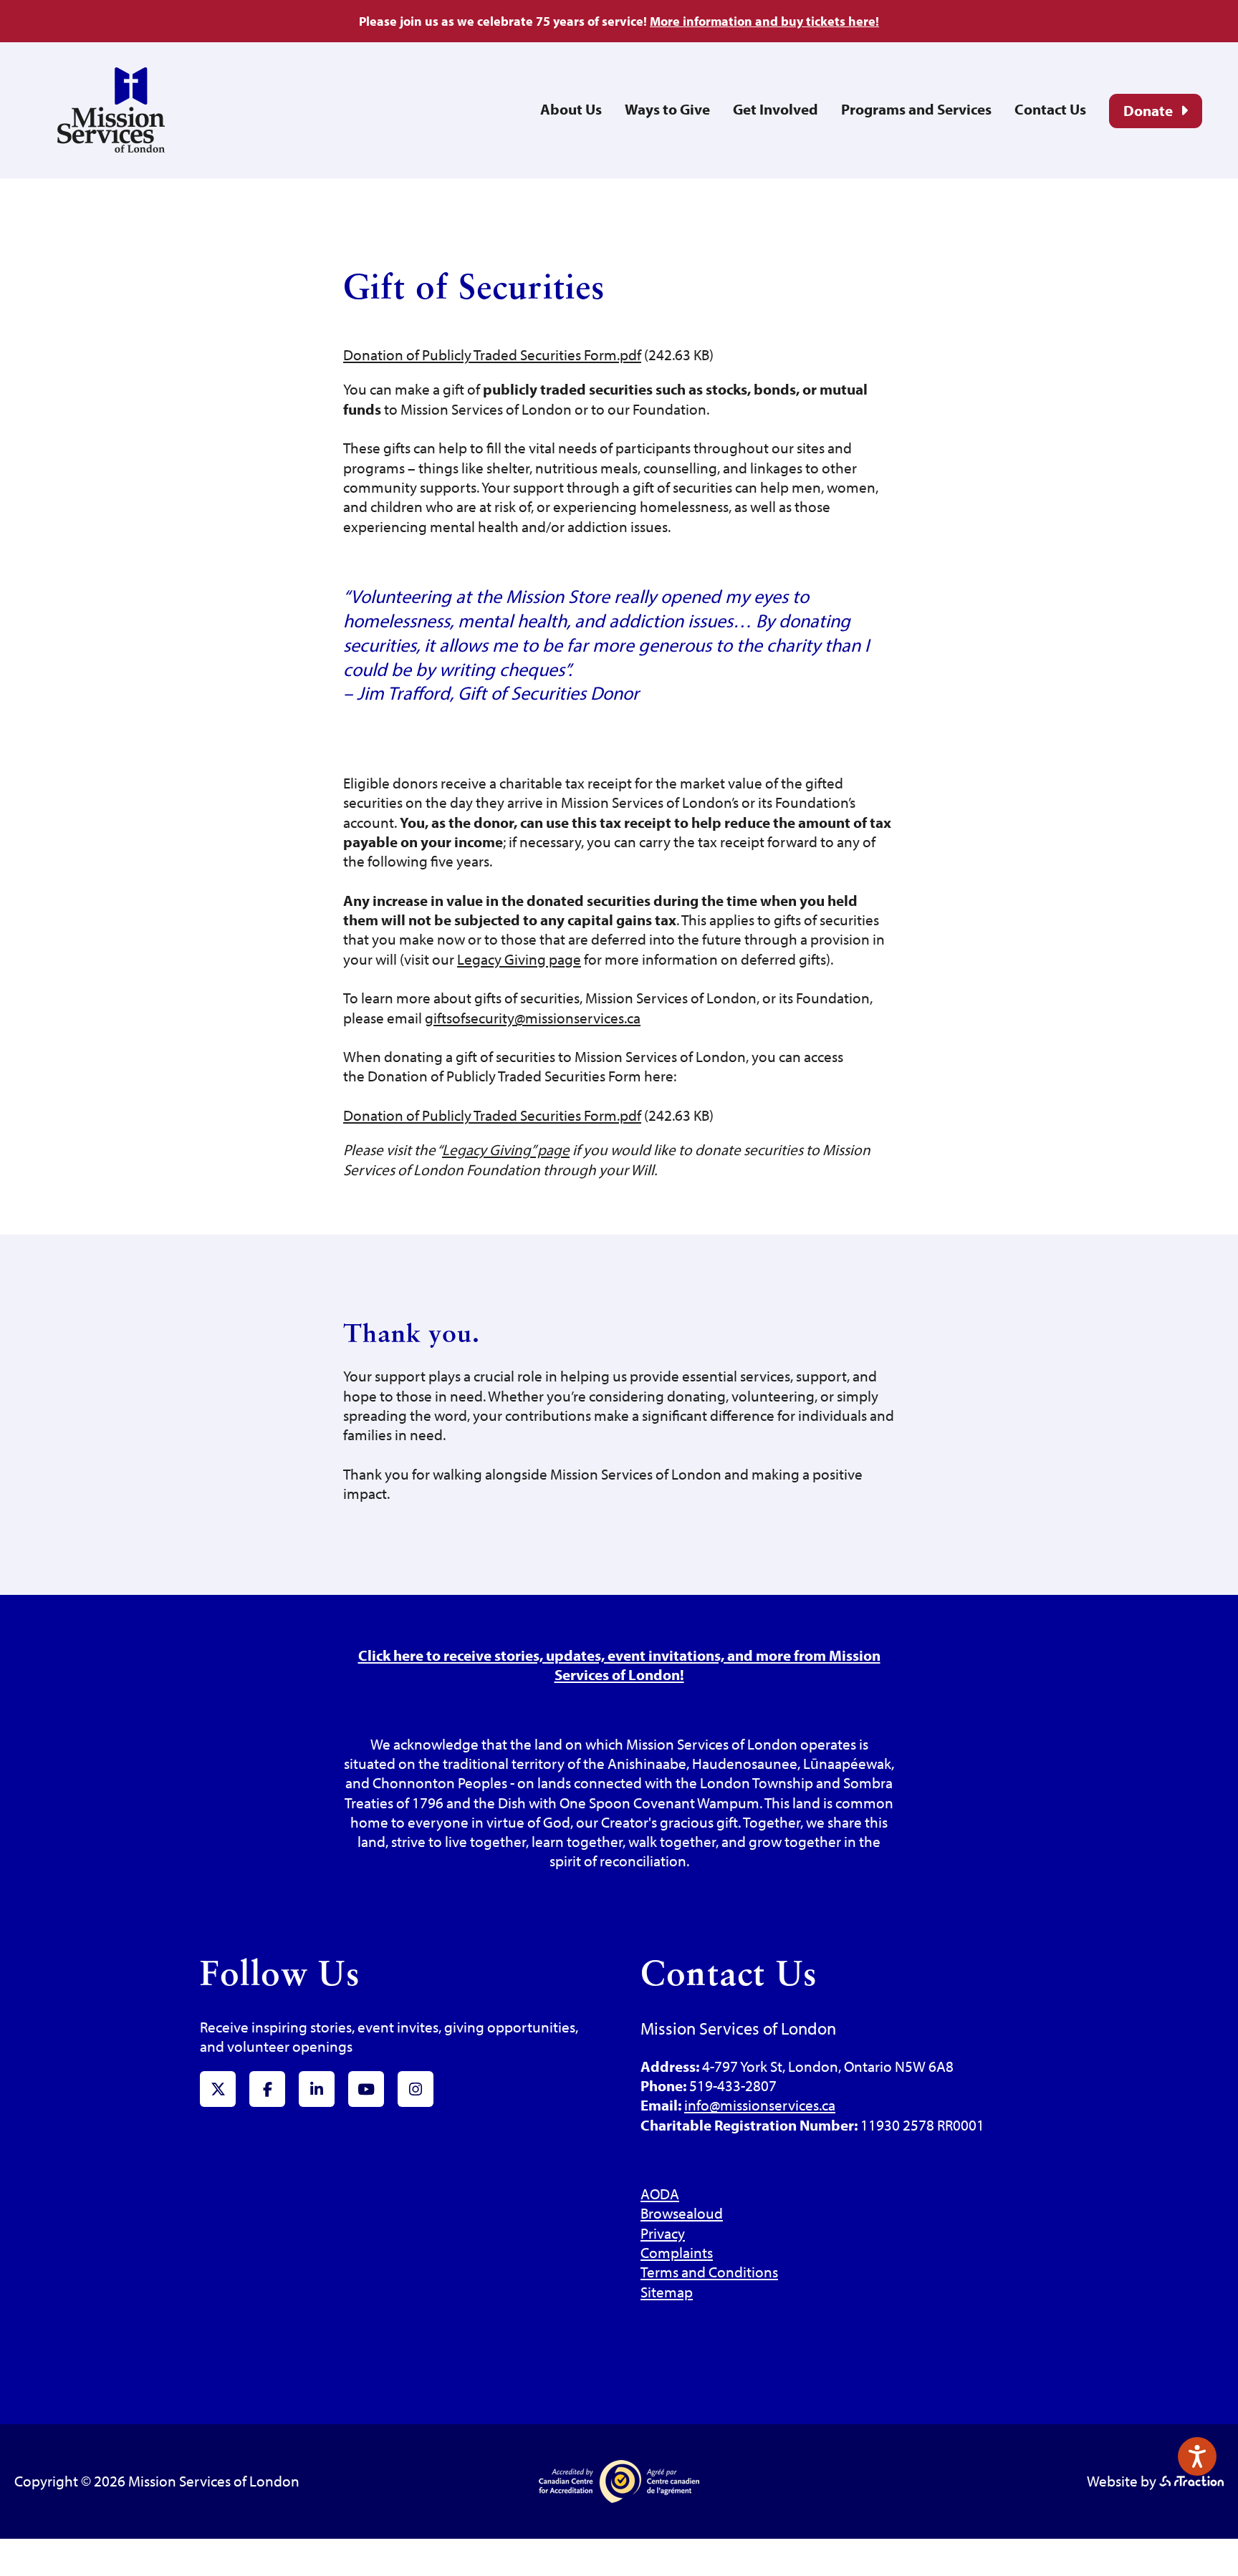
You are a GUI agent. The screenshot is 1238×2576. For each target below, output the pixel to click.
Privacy (663, 2233)
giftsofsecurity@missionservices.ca (533, 1018)
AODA (660, 2194)
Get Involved (776, 109)
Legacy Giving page (519, 959)
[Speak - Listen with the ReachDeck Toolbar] (1197, 2456)
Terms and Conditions (709, 2272)
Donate (1148, 110)
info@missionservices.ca (760, 2105)
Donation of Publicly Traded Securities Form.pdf (492, 354)
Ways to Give (667, 109)
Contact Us (1050, 109)
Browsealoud (682, 2213)
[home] (111, 147)
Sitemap (667, 2292)
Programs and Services (916, 109)
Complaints (677, 2252)
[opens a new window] (1191, 2481)
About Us (571, 109)
